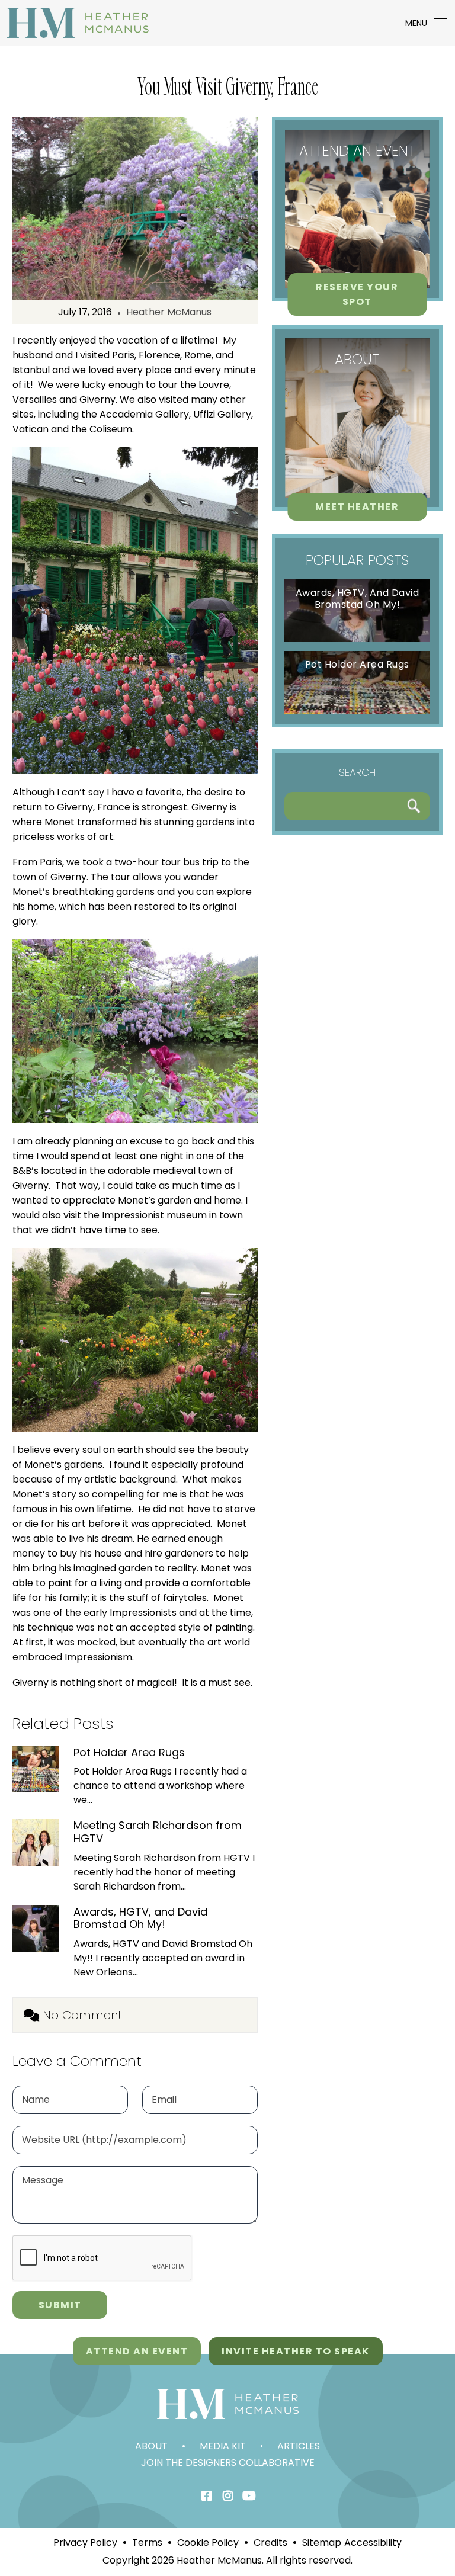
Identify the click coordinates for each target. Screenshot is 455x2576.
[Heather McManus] (78, 22)
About (151, 2446)
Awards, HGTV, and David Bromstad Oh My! (140, 1918)
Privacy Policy (85, 2543)
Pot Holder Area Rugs (129, 1753)
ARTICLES (299, 2446)
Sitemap (322, 2543)
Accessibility (373, 2543)
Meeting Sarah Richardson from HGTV (158, 1832)
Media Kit (223, 2446)
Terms (147, 2543)
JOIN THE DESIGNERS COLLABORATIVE (228, 2463)
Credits (270, 2543)
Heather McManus (169, 312)
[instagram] (228, 2496)
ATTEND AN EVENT (137, 2351)
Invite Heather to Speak (296, 2351)
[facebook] (206, 2496)
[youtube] (249, 2496)
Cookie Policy (208, 2543)
